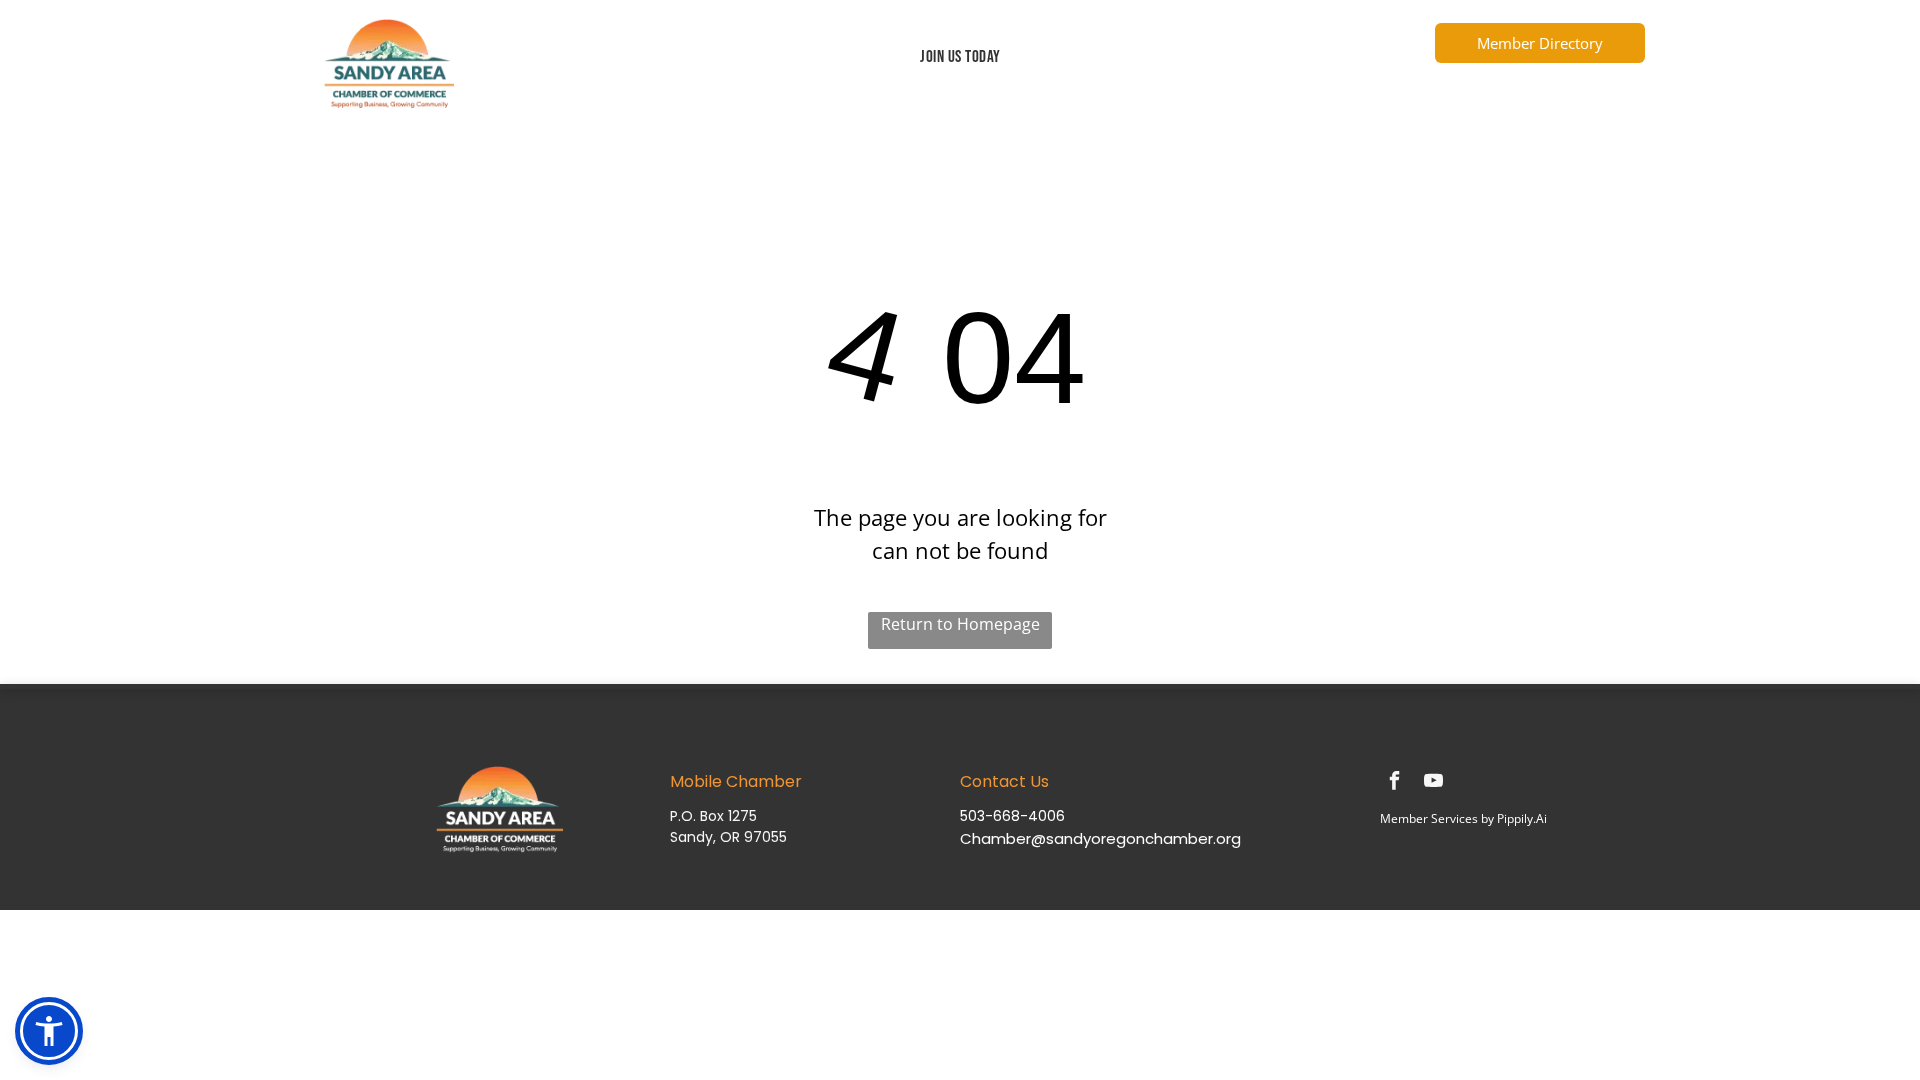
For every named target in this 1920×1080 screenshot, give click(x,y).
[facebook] (1394, 783)
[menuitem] (960, 58)
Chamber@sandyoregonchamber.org (1100, 838)
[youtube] (1433, 783)
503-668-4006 (1012, 816)
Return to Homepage (960, 624)
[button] (49, 1031)
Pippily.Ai (1522, 818)
